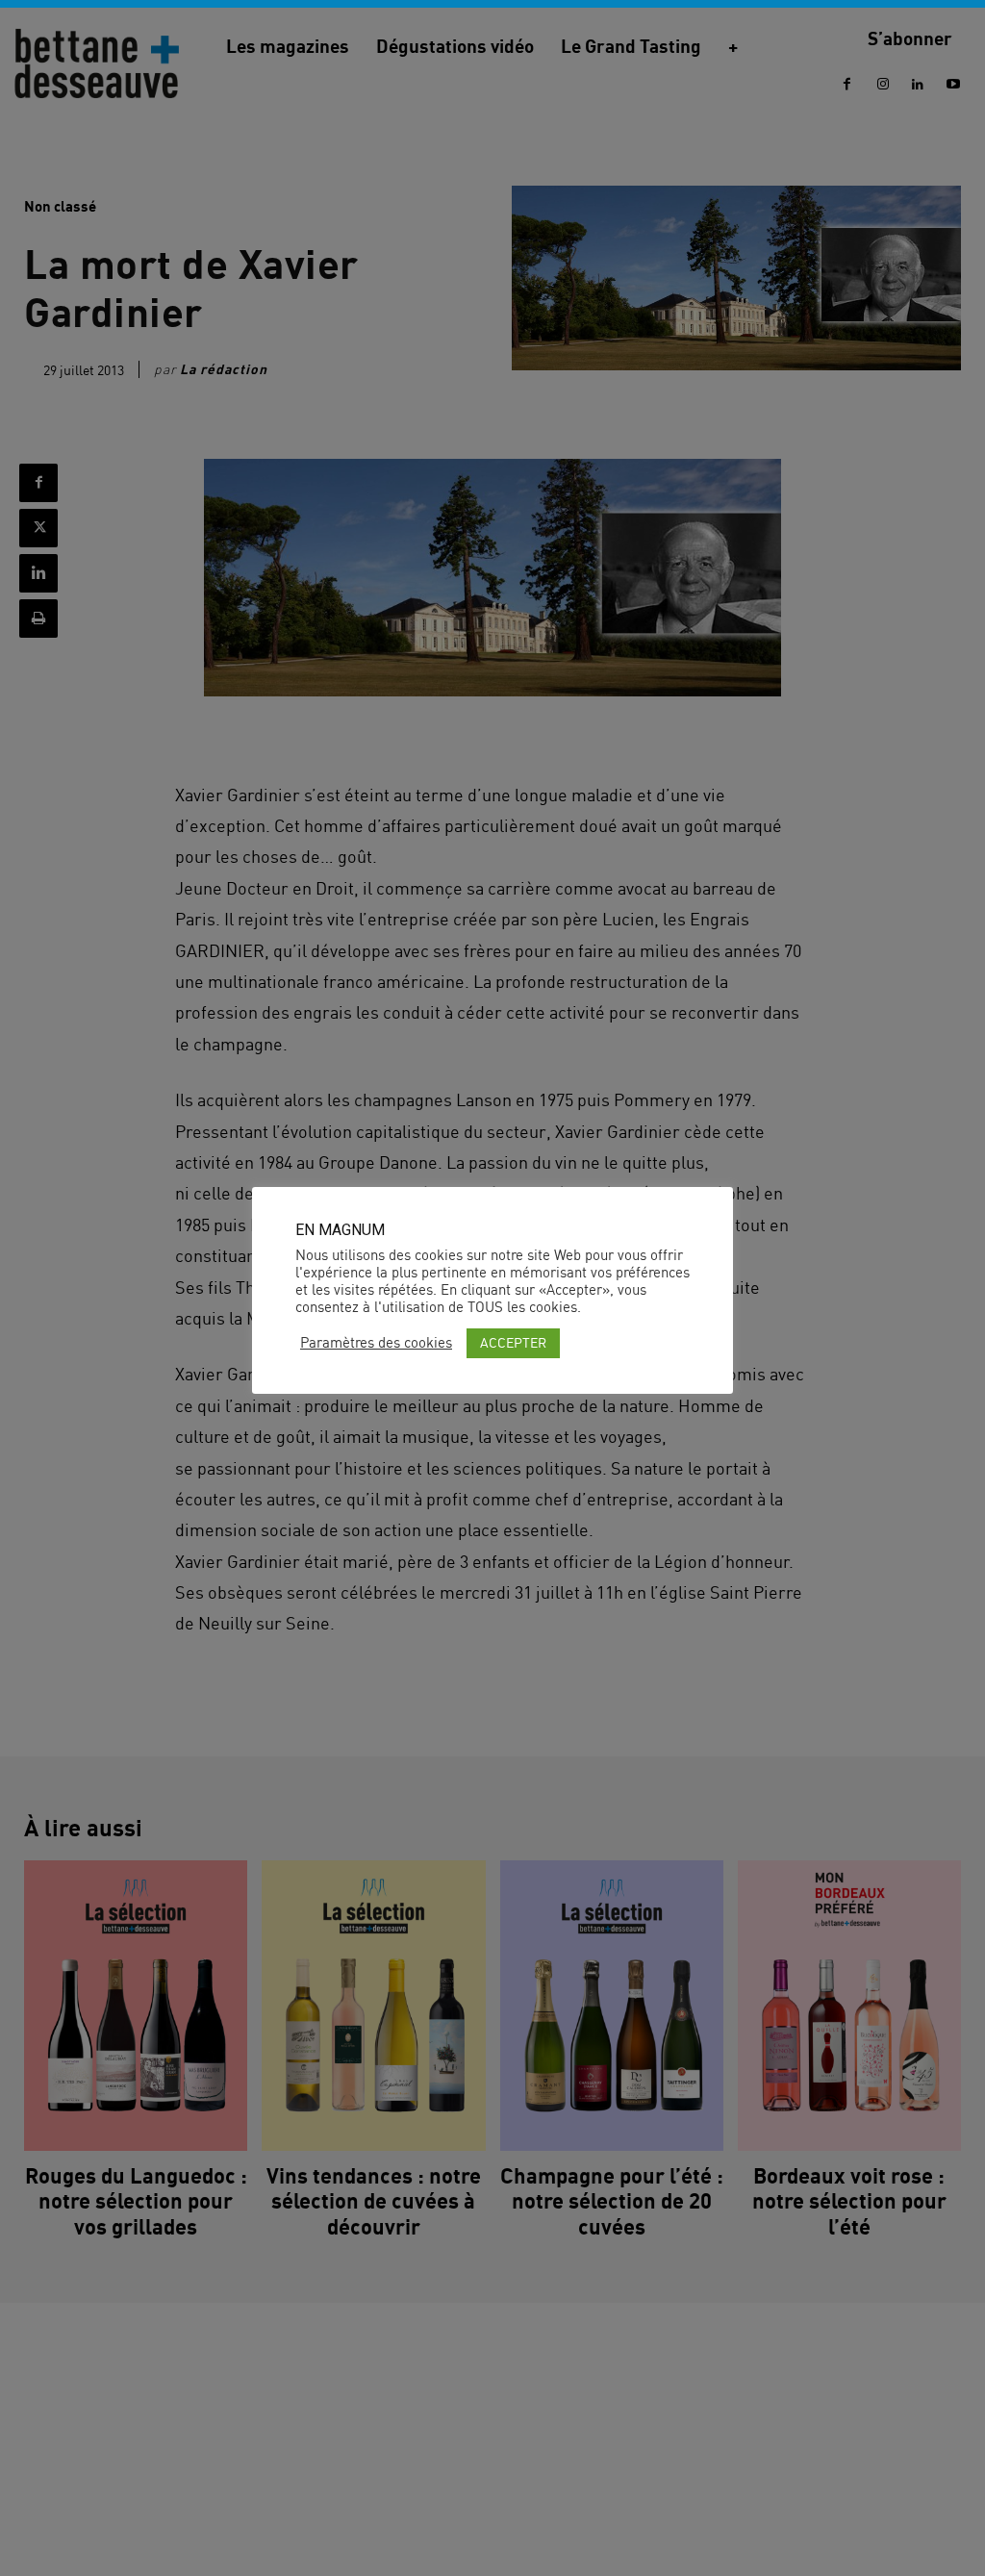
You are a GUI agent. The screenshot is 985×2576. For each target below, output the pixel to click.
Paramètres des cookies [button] (376, 1343)
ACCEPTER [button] (513, 1342)
